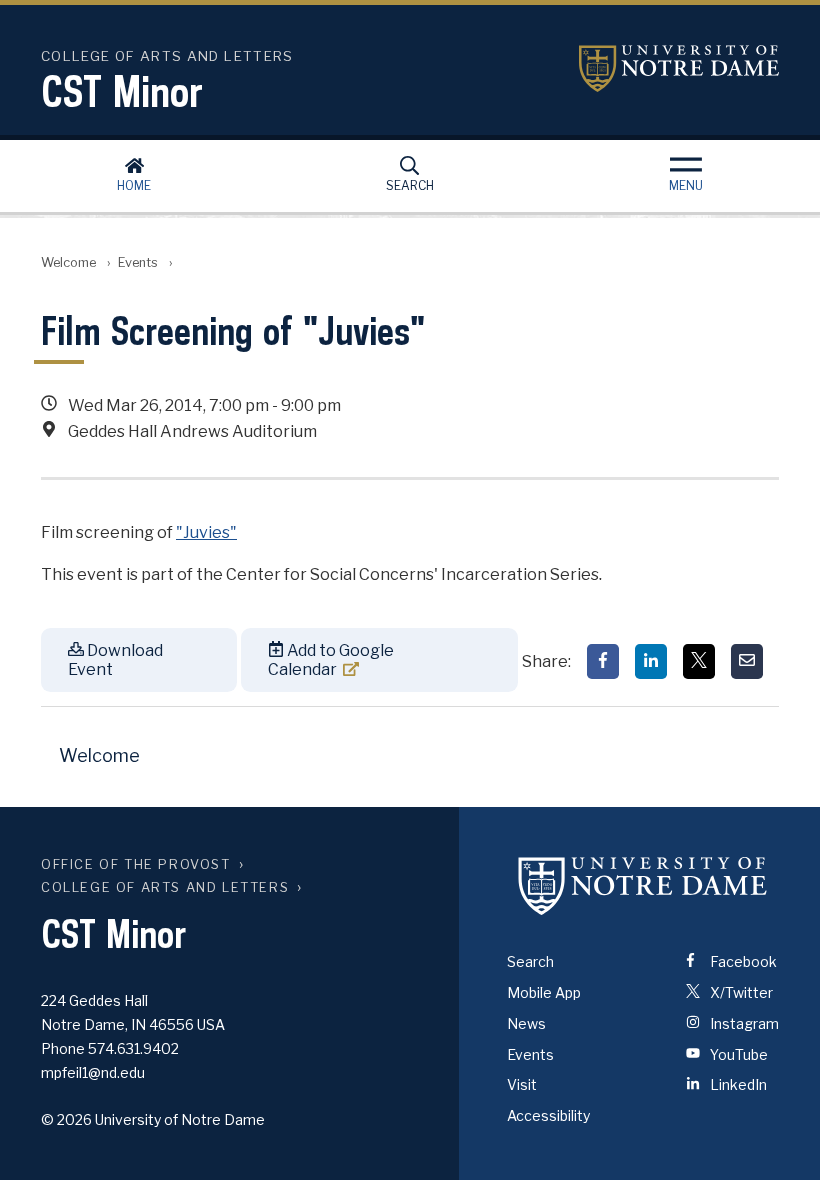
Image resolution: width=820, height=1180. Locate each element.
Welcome (68, 262)
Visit (522, 1084)
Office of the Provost (136, 864)
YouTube (737, 1054)
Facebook (742, 961)
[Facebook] (603, 661)
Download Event (115, 660)
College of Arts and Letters (165, 887)
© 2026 (66, 1119)
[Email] (747, 661)
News (526, 1023)
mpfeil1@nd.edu (93, 1072)
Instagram (743, 1023)
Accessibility (548, 1115)
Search (410, 185)
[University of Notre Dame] (643, 885)
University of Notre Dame (679, 68)
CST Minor (122, 91)
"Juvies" (206, 532)
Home (134, 185)
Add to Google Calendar (331, 660)
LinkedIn (737, 1084)
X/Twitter (740, 992)
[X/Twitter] (699, 661)
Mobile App (544, 992)
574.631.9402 (133, 1048)
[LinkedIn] (651, 661)
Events (138, 262)
